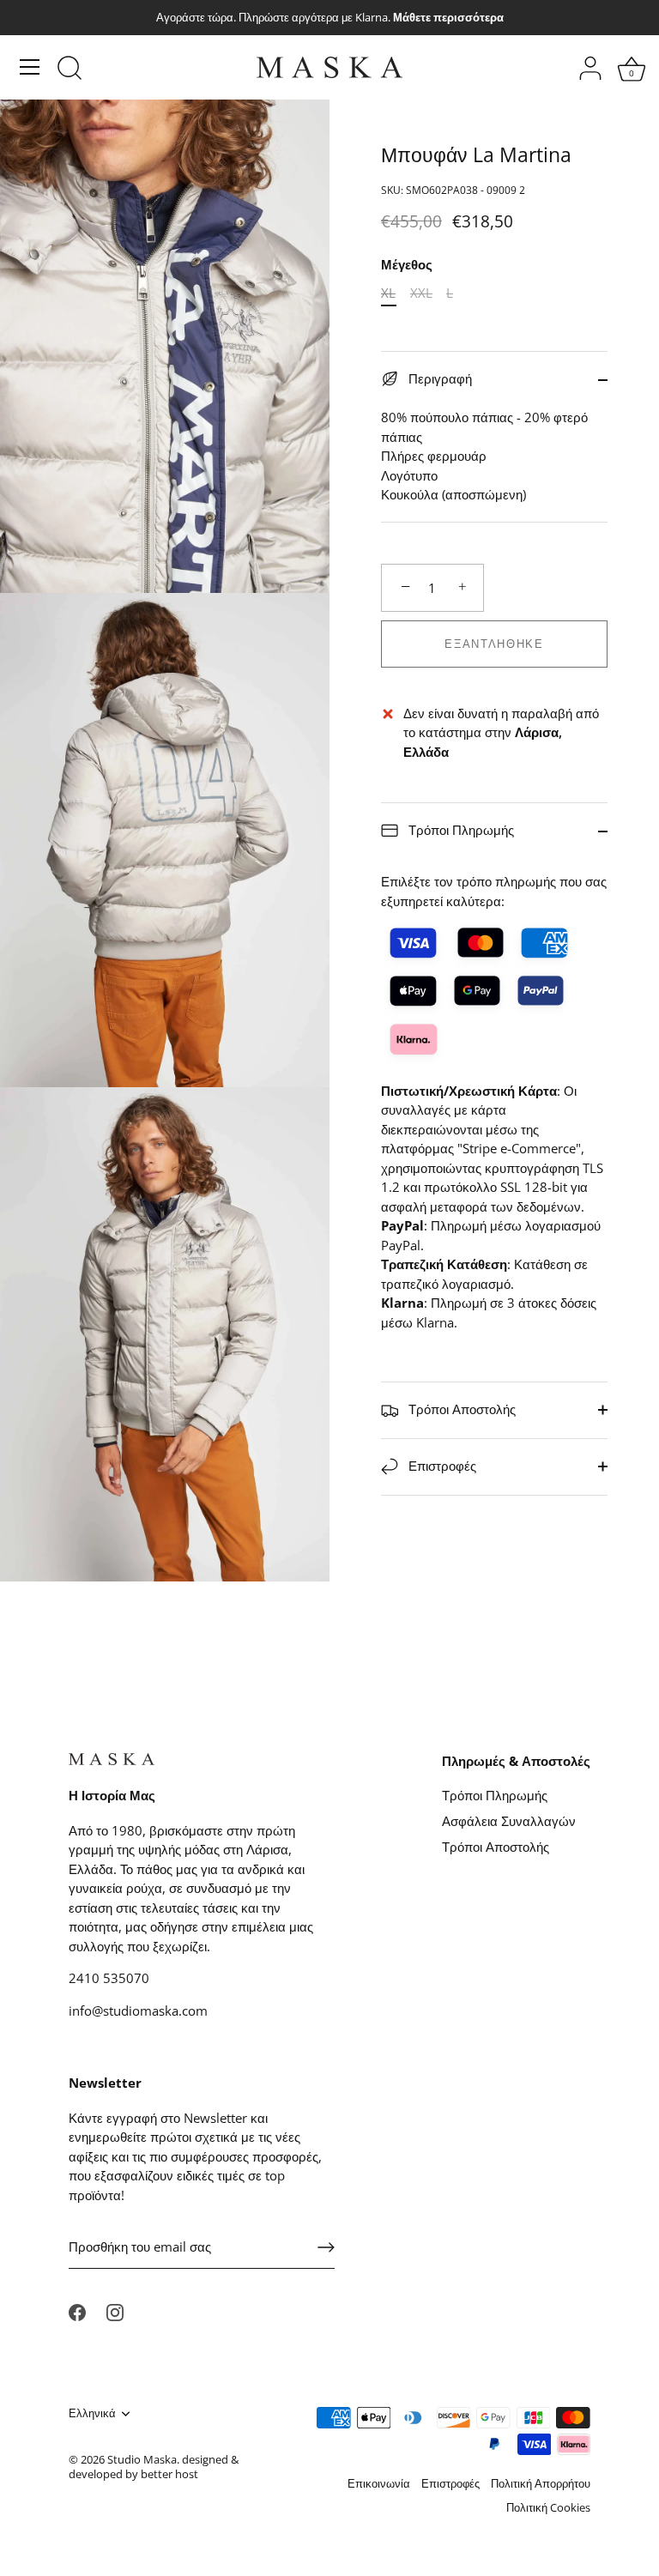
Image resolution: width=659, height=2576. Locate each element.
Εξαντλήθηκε (494, 644)
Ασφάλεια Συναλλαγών (509, 1821)
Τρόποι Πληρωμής (459, 830)
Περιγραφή (438, 378)
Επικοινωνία (379, 2483)
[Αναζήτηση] (70, 70)
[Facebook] (77, 2311)
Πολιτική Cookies (548, 2507)
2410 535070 (109, 1978)
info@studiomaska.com (138, 2011)
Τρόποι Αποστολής (460, 1409)
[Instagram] (115, 2311)
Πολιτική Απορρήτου (541, 2483)
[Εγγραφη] (326, 2247)
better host (169, 2474)
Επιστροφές (441, 1466)
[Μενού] (30, 67)
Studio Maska (142, 2459)
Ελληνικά (92, 2414)
